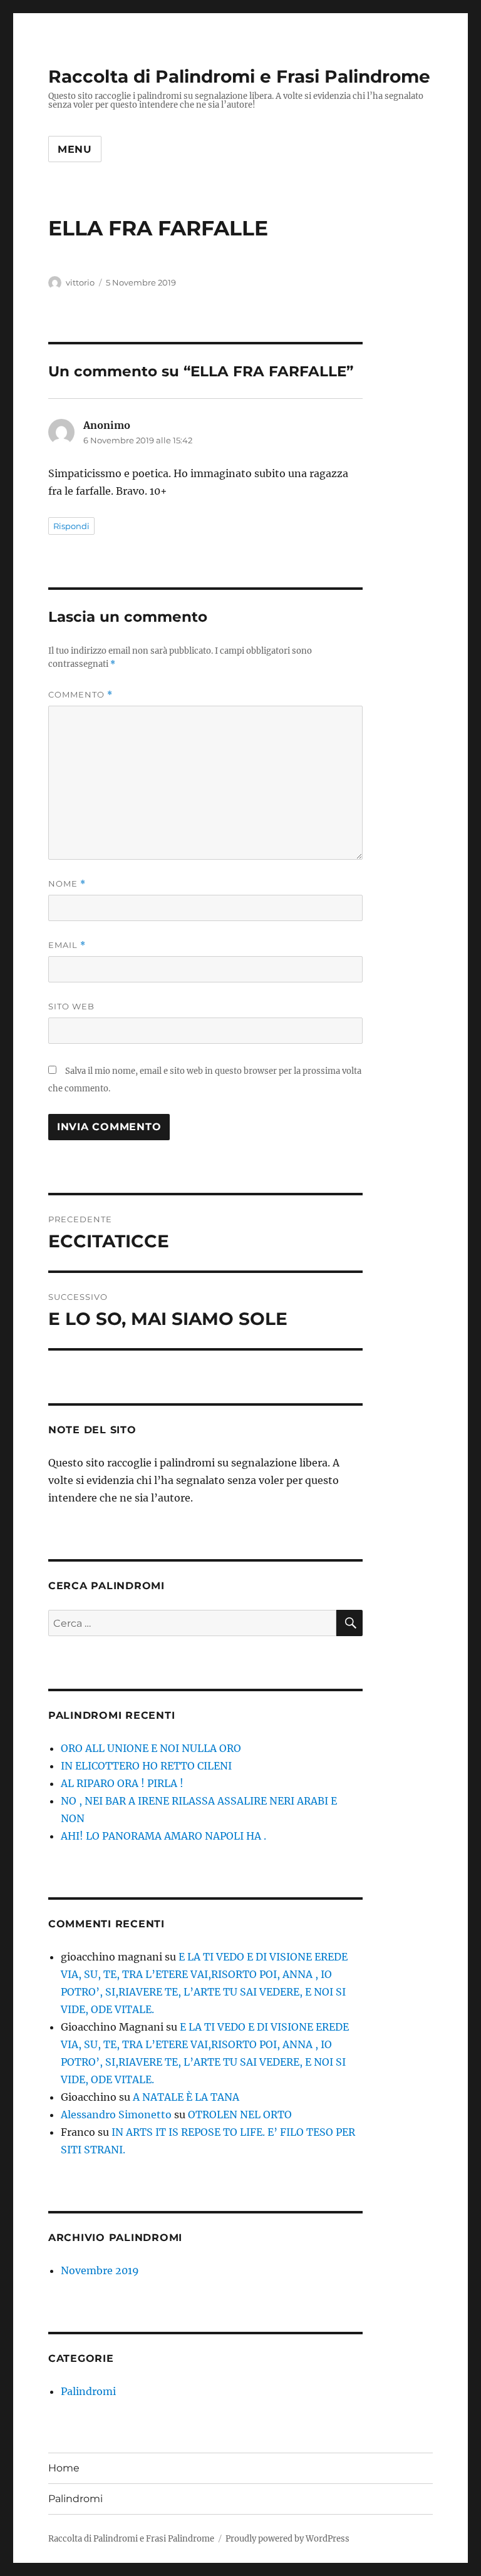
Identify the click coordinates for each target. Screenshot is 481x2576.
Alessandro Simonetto (116, 2115)
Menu (75, 149)
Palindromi (88, 2391)
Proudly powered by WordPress (287, 2539)
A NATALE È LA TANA (186, 2097)
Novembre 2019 (100, 2270)
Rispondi (71, 526)
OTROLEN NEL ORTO (240, 2115)
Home (64, 2468)
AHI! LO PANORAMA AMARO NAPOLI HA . (163, 1836)
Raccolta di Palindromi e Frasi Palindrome (239, 76)
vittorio (80, 282)
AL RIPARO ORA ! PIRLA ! (122, 1783)
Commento (80, 695)
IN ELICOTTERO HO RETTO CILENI (146, 1766)
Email (67, 945)
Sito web (71, 1006)
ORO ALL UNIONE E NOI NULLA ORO (151, 1748)
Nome (67, 884)
